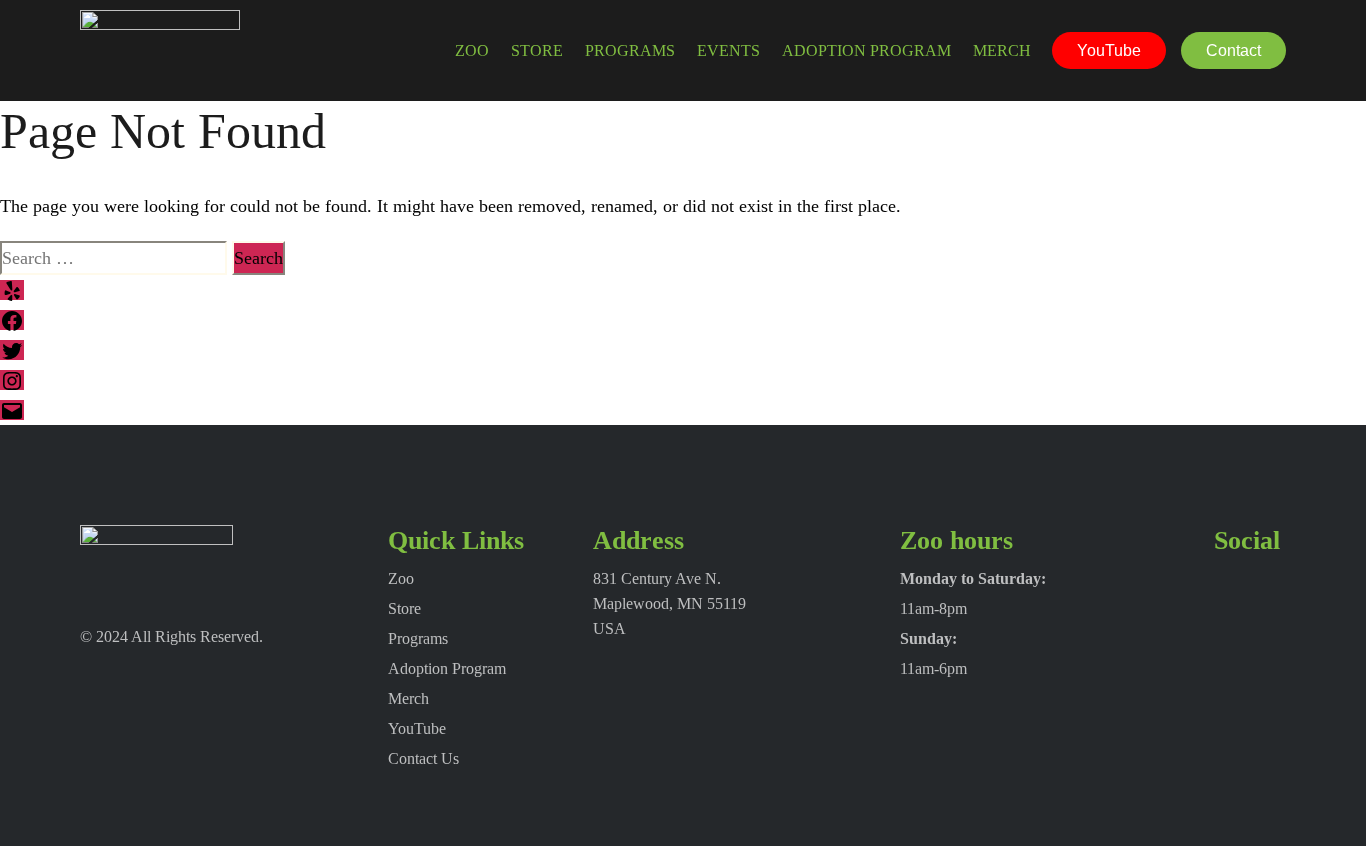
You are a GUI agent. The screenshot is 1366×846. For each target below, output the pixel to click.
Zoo (472, 50)
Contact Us (423, 758)
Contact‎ (1233, 50)
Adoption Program (866, 50)
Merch (1002, 50)
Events (728, 50)
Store (537, 50)
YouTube (1109, 50)
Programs (630, 50)
